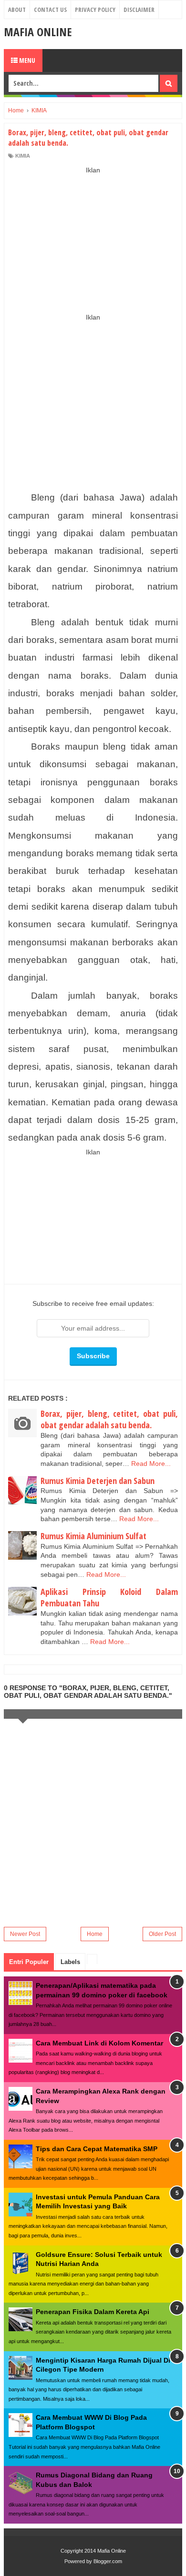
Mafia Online (38, 32)
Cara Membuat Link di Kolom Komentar (99, 2043)
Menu (26, 60)
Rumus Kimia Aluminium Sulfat (93, 1536)
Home (95, 1934)
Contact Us (50, 10)
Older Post (162, 1934)
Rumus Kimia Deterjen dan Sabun (98, 1481)
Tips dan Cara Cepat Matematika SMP (97, 2149)
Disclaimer (139, 10)
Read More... (151, 1463)
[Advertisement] (93, 240)
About (17, 10)
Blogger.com (108, 2561)
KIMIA (23, 156)
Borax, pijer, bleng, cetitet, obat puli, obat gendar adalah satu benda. (109, 1419)
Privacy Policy (95, 10)
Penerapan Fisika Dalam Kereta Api (93, 2312)
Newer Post (25, 1934)
